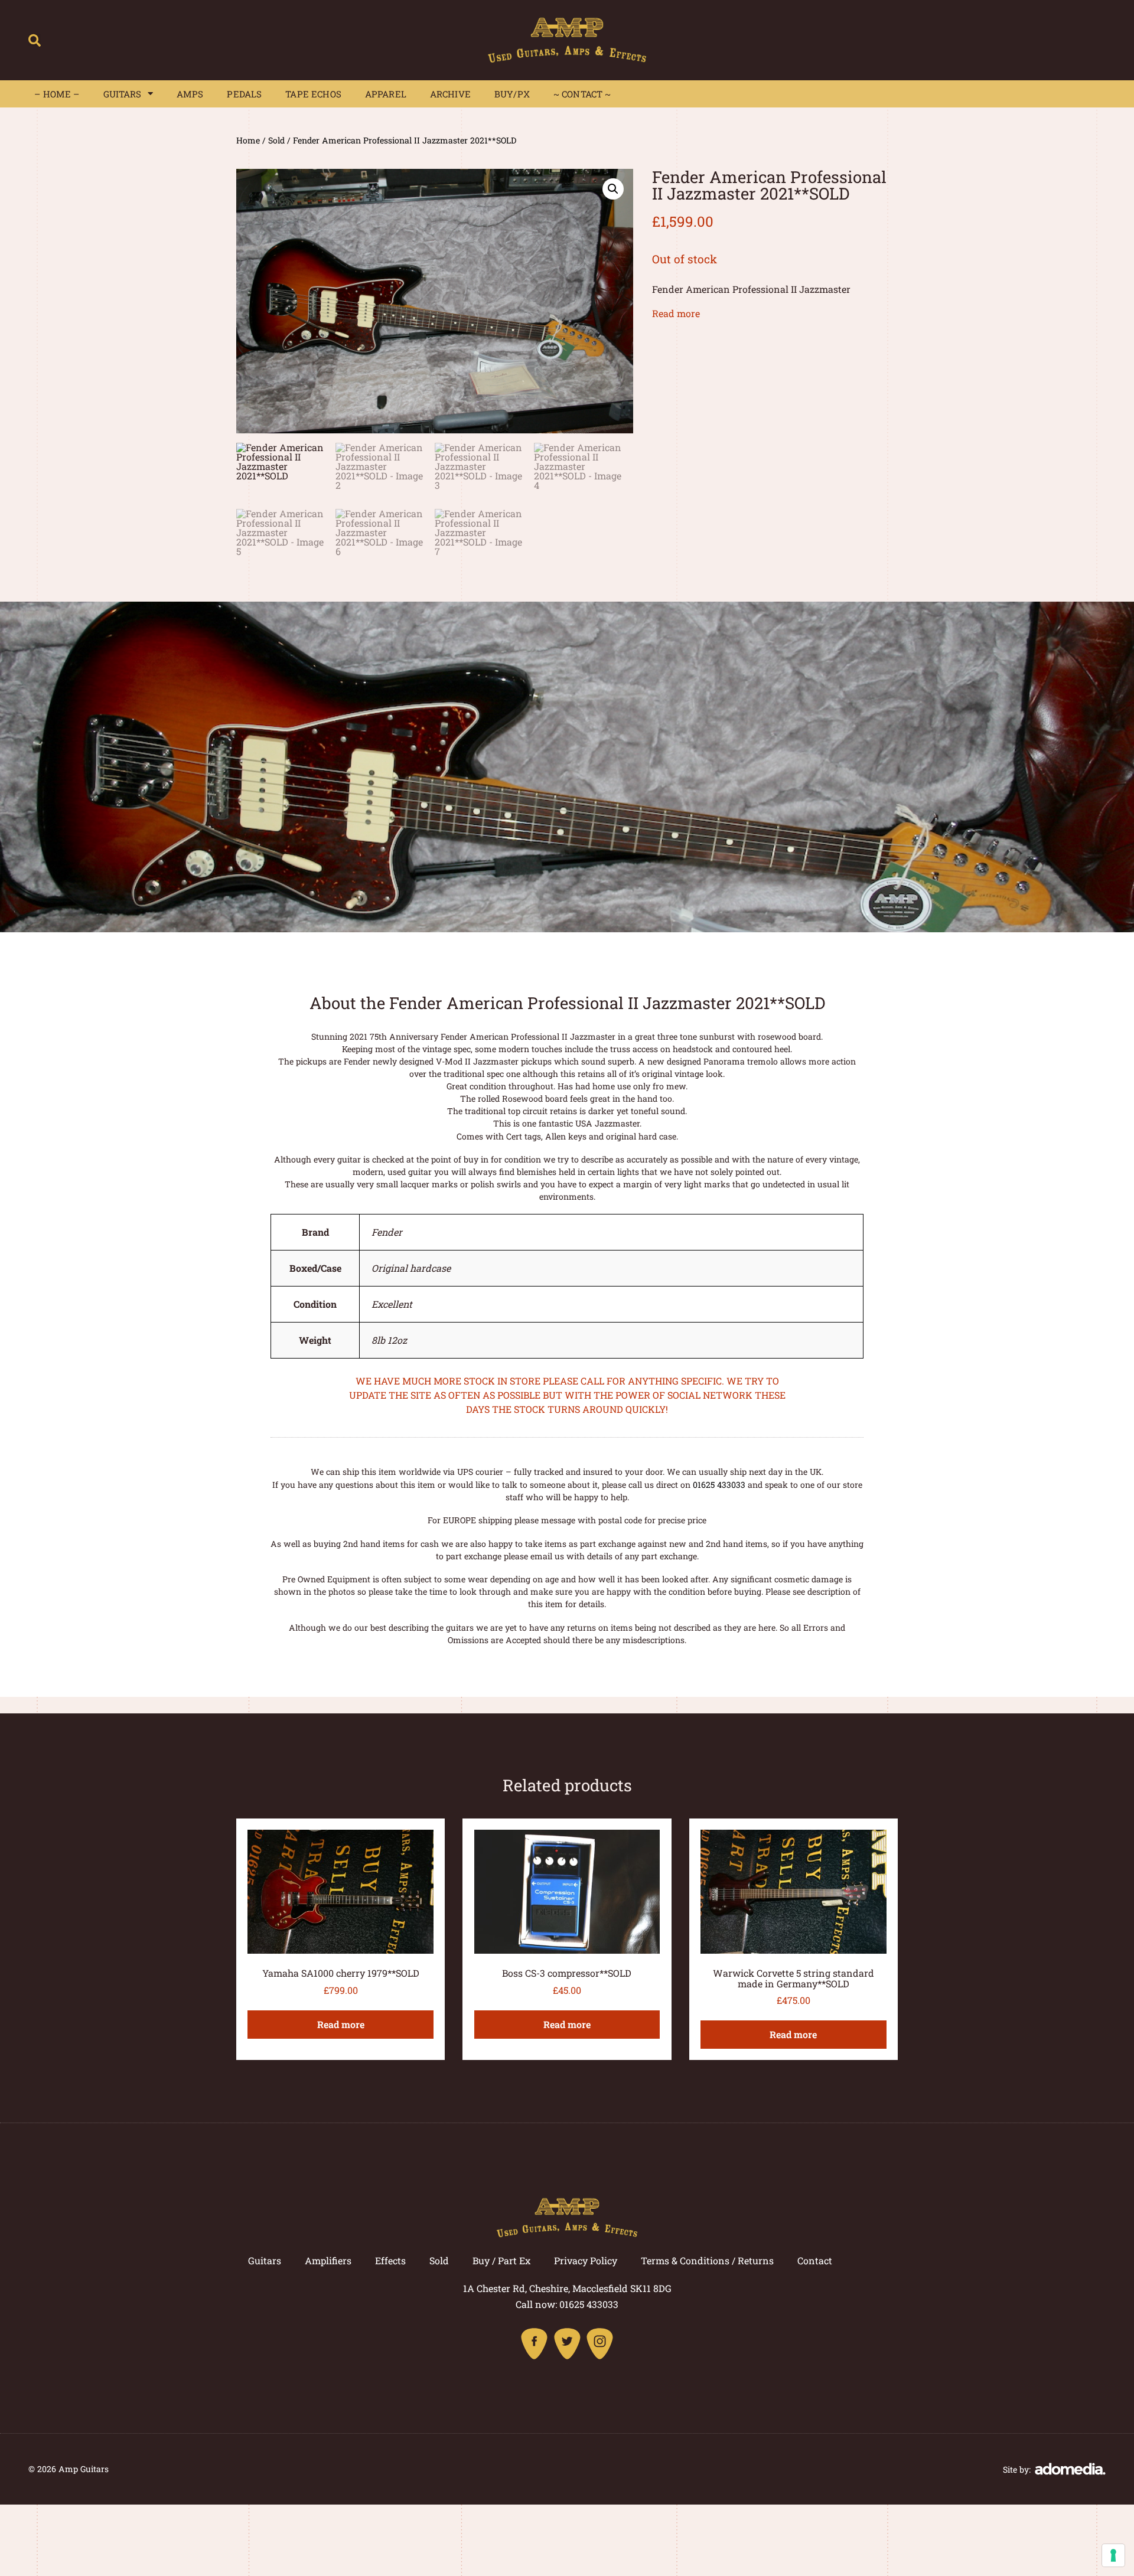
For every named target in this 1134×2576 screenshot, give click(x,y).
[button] (35, 40)
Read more (676, 313)
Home (248, 140)
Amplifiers (328, 2260)
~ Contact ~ (582, 94)
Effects (390, 2260)
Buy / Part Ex (501, 2260)
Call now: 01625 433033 (567, 2304)
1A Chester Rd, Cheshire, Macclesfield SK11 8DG (567, 2288)
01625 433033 (719, 1485)
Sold (276, 140)
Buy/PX (512, 94)
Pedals (244, 94)
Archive (450, 94)
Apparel (386, 94)
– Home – (57, 94)
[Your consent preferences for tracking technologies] (1113, 2555)
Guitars (123, 94)
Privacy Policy (586, 2260)
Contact (815, 2260)
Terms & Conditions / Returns (707, 2260)
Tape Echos (313, 94)
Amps (190, 94)
